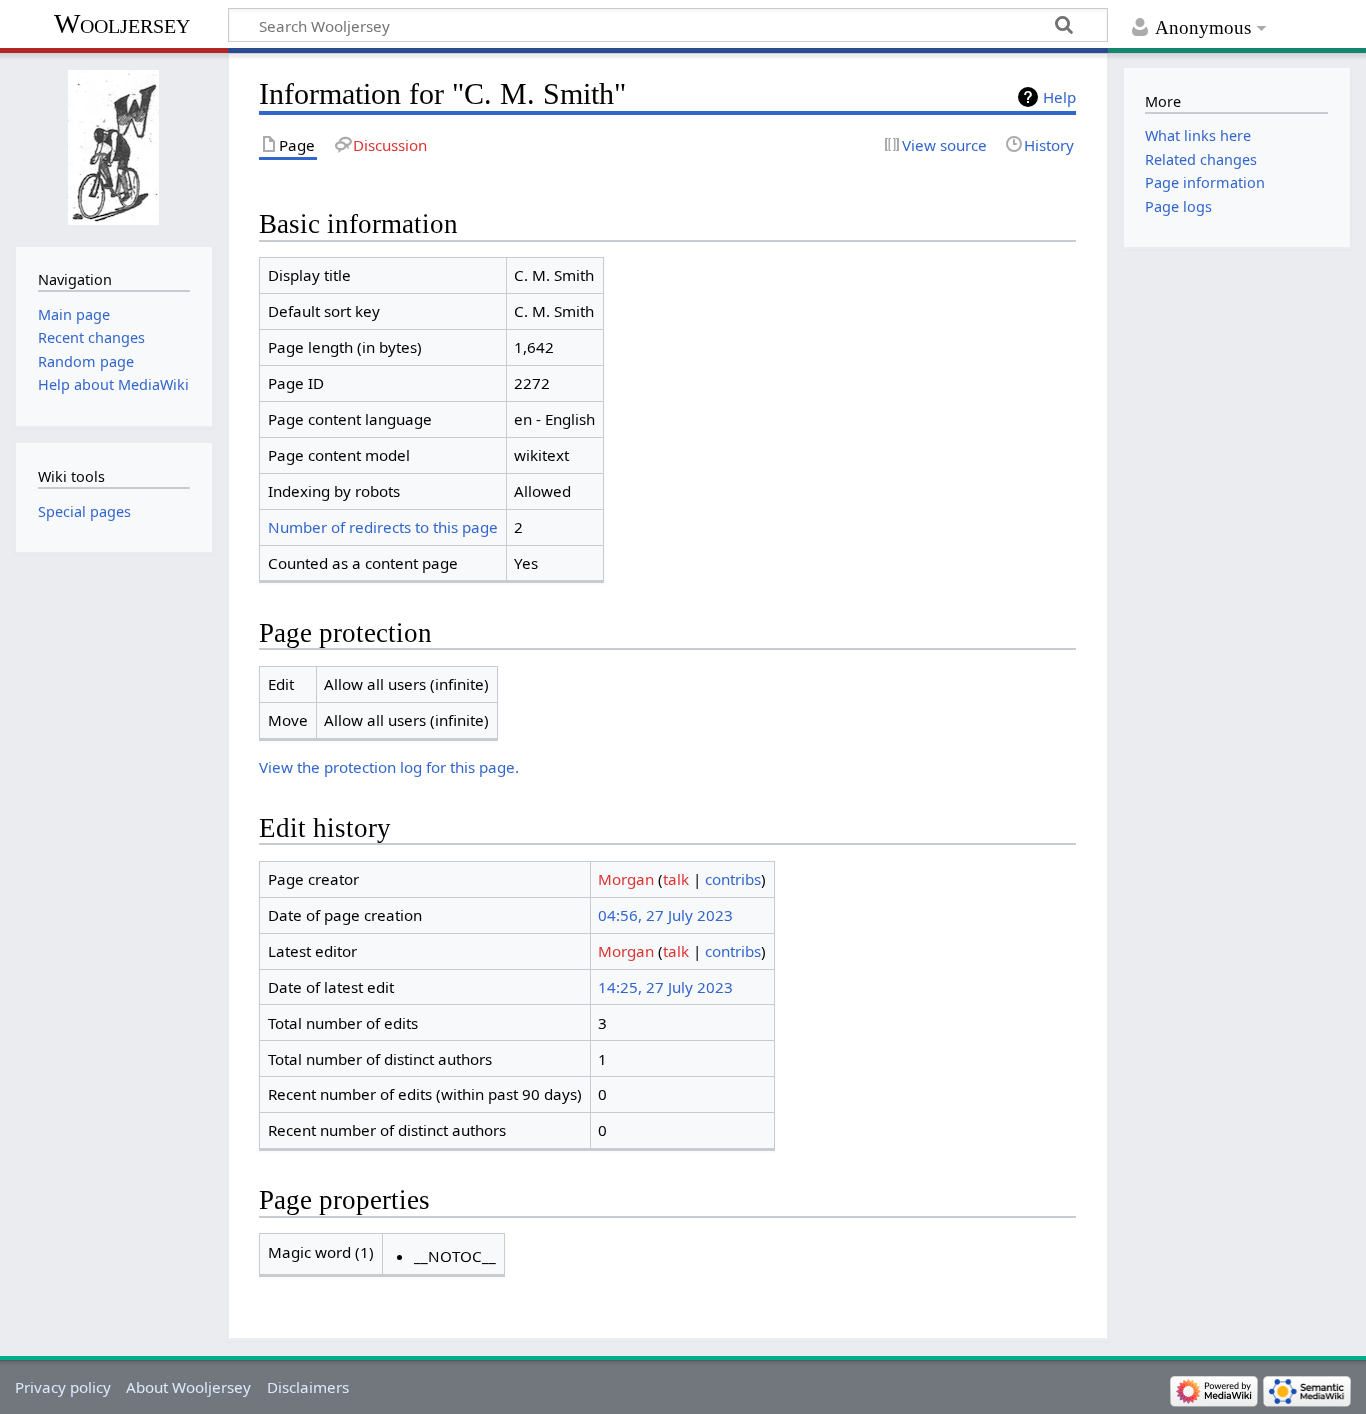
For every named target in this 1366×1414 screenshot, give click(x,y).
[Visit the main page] (113, 147)
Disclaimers (308, 1387)
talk (676, 879)
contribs (733, 879)
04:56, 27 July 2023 (665, 915)
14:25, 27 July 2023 (665, 987)
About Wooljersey (188, 1387)
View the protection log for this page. (389, 767)
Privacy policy (63, 1387)
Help (1059, 97)
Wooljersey (122, 23)
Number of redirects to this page (383, 527)
